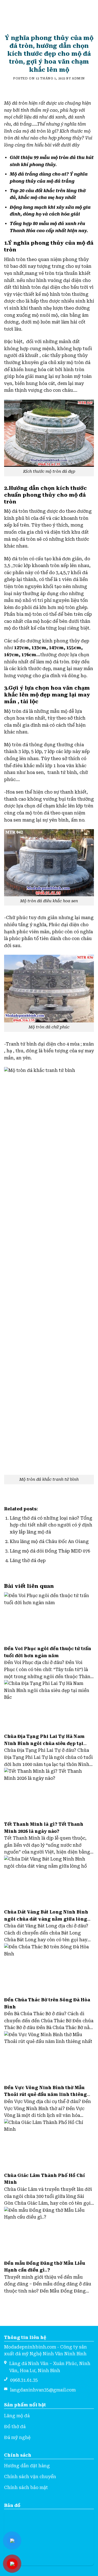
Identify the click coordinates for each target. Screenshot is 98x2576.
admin (78, 78)
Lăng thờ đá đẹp (28, 1561)
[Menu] (7, 13)
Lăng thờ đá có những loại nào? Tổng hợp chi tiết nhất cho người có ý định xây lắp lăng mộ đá (51, 1525)
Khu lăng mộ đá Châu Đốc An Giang (49, 1541)
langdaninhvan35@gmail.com (43, 2390)
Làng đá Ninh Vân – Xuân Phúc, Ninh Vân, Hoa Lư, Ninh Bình (50, 2367)
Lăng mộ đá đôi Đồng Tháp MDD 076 (50, 1551)
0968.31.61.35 (24, 2380)
